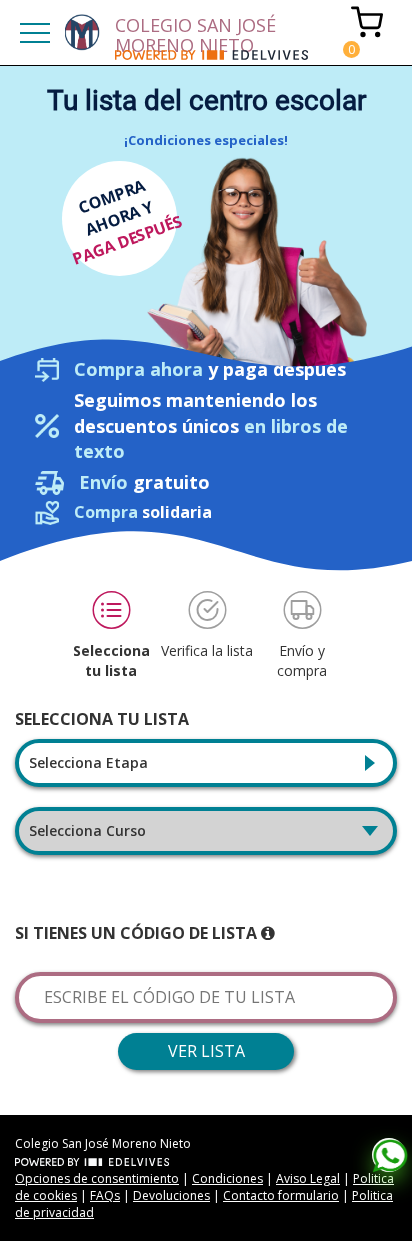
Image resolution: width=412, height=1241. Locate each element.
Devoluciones (171, 1195)
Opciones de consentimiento (97, 1178)
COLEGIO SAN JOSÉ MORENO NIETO (195, 31)
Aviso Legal (308, 1178)
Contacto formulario (281, 1195)
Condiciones (227, 1178)
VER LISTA (206, 1051)
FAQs (105, 1195)
